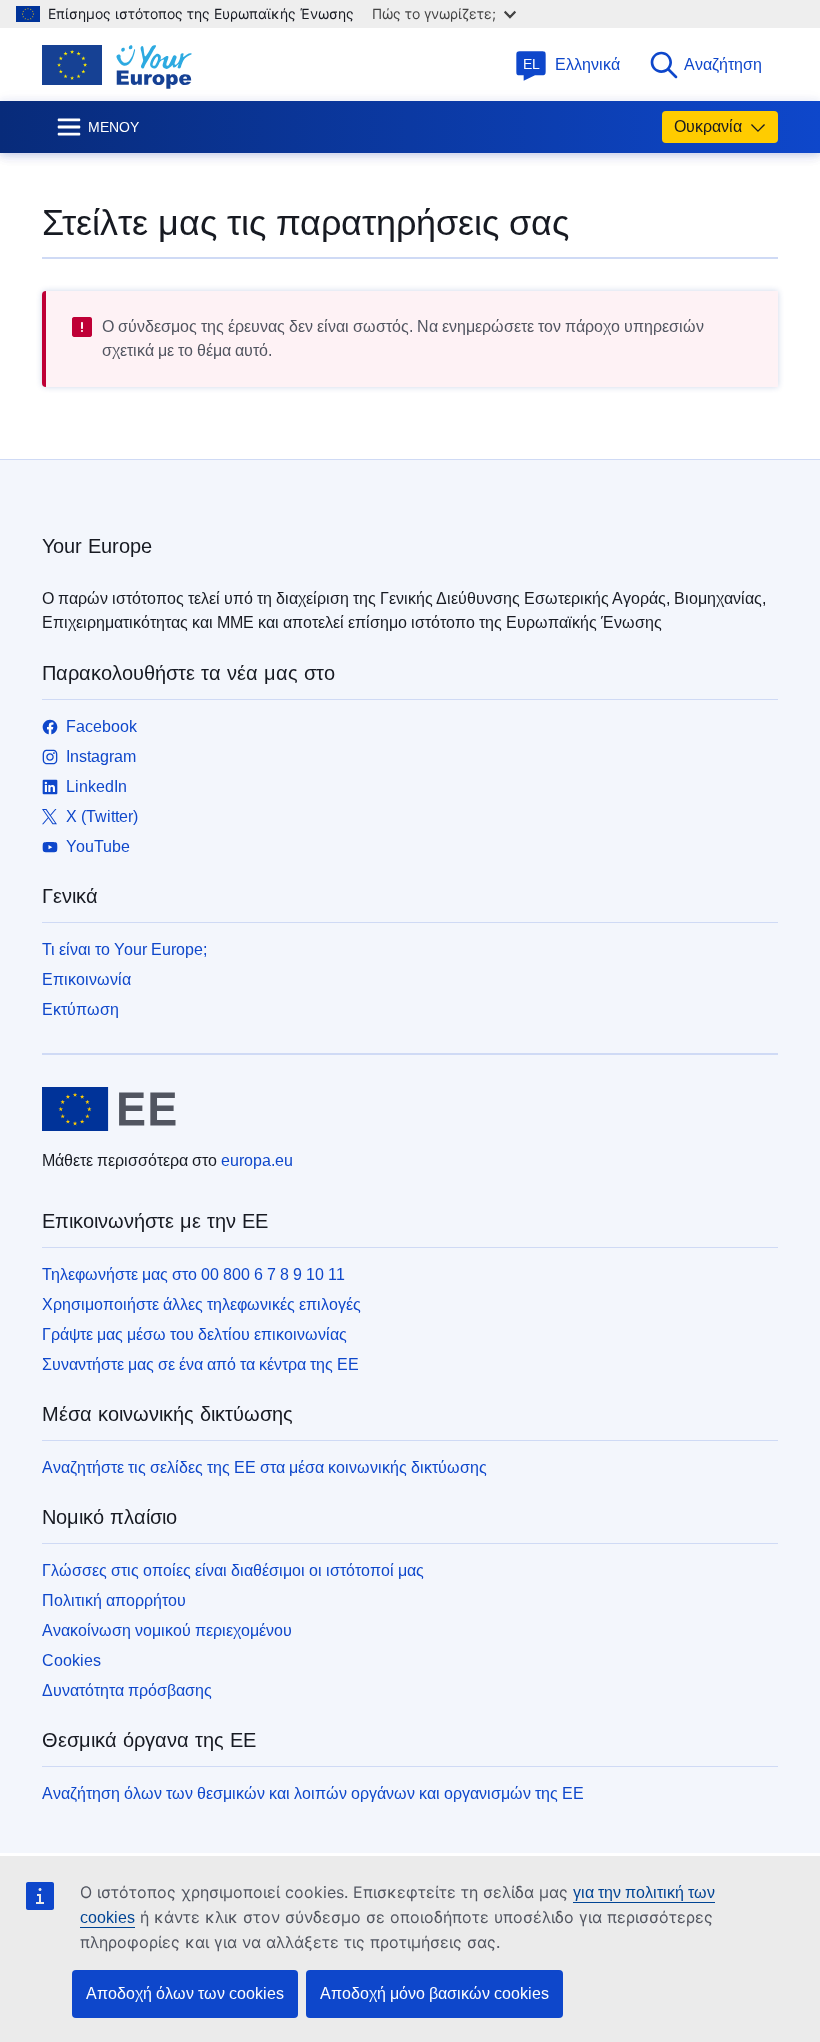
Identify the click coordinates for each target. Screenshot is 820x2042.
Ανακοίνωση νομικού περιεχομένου (167, 1630)
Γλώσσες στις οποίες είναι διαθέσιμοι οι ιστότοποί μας (233, 1570)
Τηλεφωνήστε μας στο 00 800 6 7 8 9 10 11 (193, 1274)
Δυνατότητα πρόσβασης (127, 1690)
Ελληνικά (572, 64)
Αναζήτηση (723, 64)
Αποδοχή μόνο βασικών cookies (434, 1993)
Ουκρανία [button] (708, 126)
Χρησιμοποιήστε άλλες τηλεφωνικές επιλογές (201, 1304)
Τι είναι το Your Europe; (124, 949)
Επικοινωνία (86, 979)
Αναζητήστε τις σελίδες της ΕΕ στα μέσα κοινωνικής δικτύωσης (264, 1467)
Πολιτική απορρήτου (114, 1600)
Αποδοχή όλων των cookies (185, 1993)
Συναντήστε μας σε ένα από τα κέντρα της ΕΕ (200, 1364)
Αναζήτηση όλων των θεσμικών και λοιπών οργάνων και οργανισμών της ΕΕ (313, 1793)
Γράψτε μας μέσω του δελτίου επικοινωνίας (194, 1334)
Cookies (71, 1660)
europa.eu (257, 1160)
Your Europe (97, 546)
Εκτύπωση (80, 1009)
